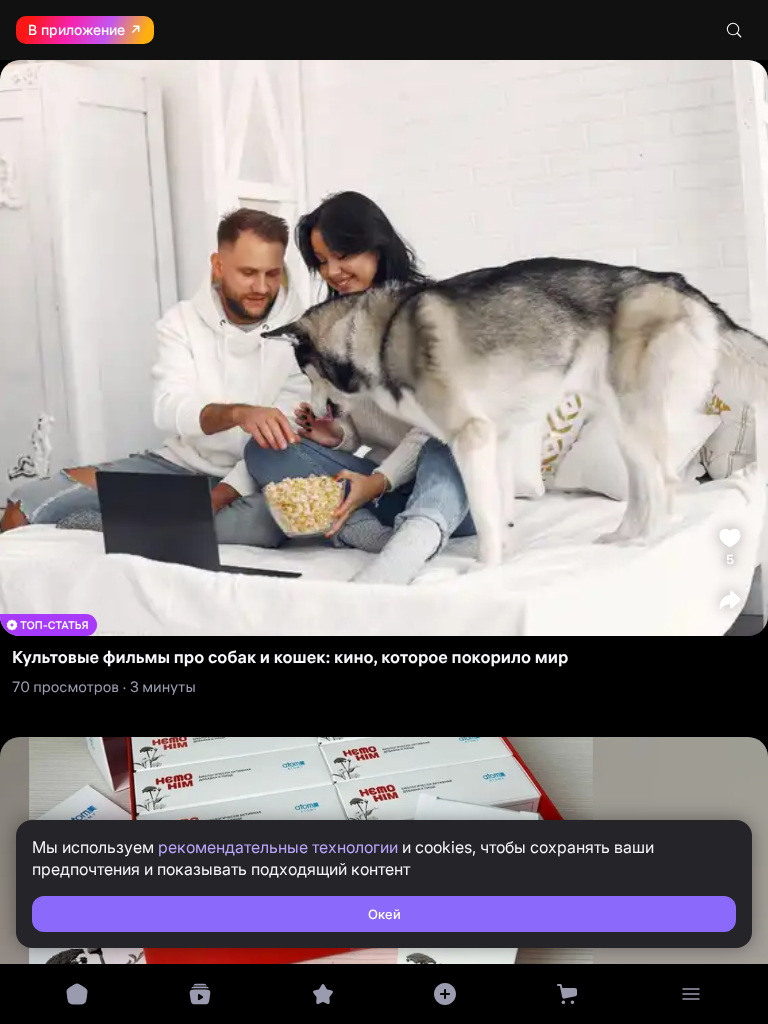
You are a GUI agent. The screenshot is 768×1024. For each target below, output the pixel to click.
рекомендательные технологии (278, 847)
